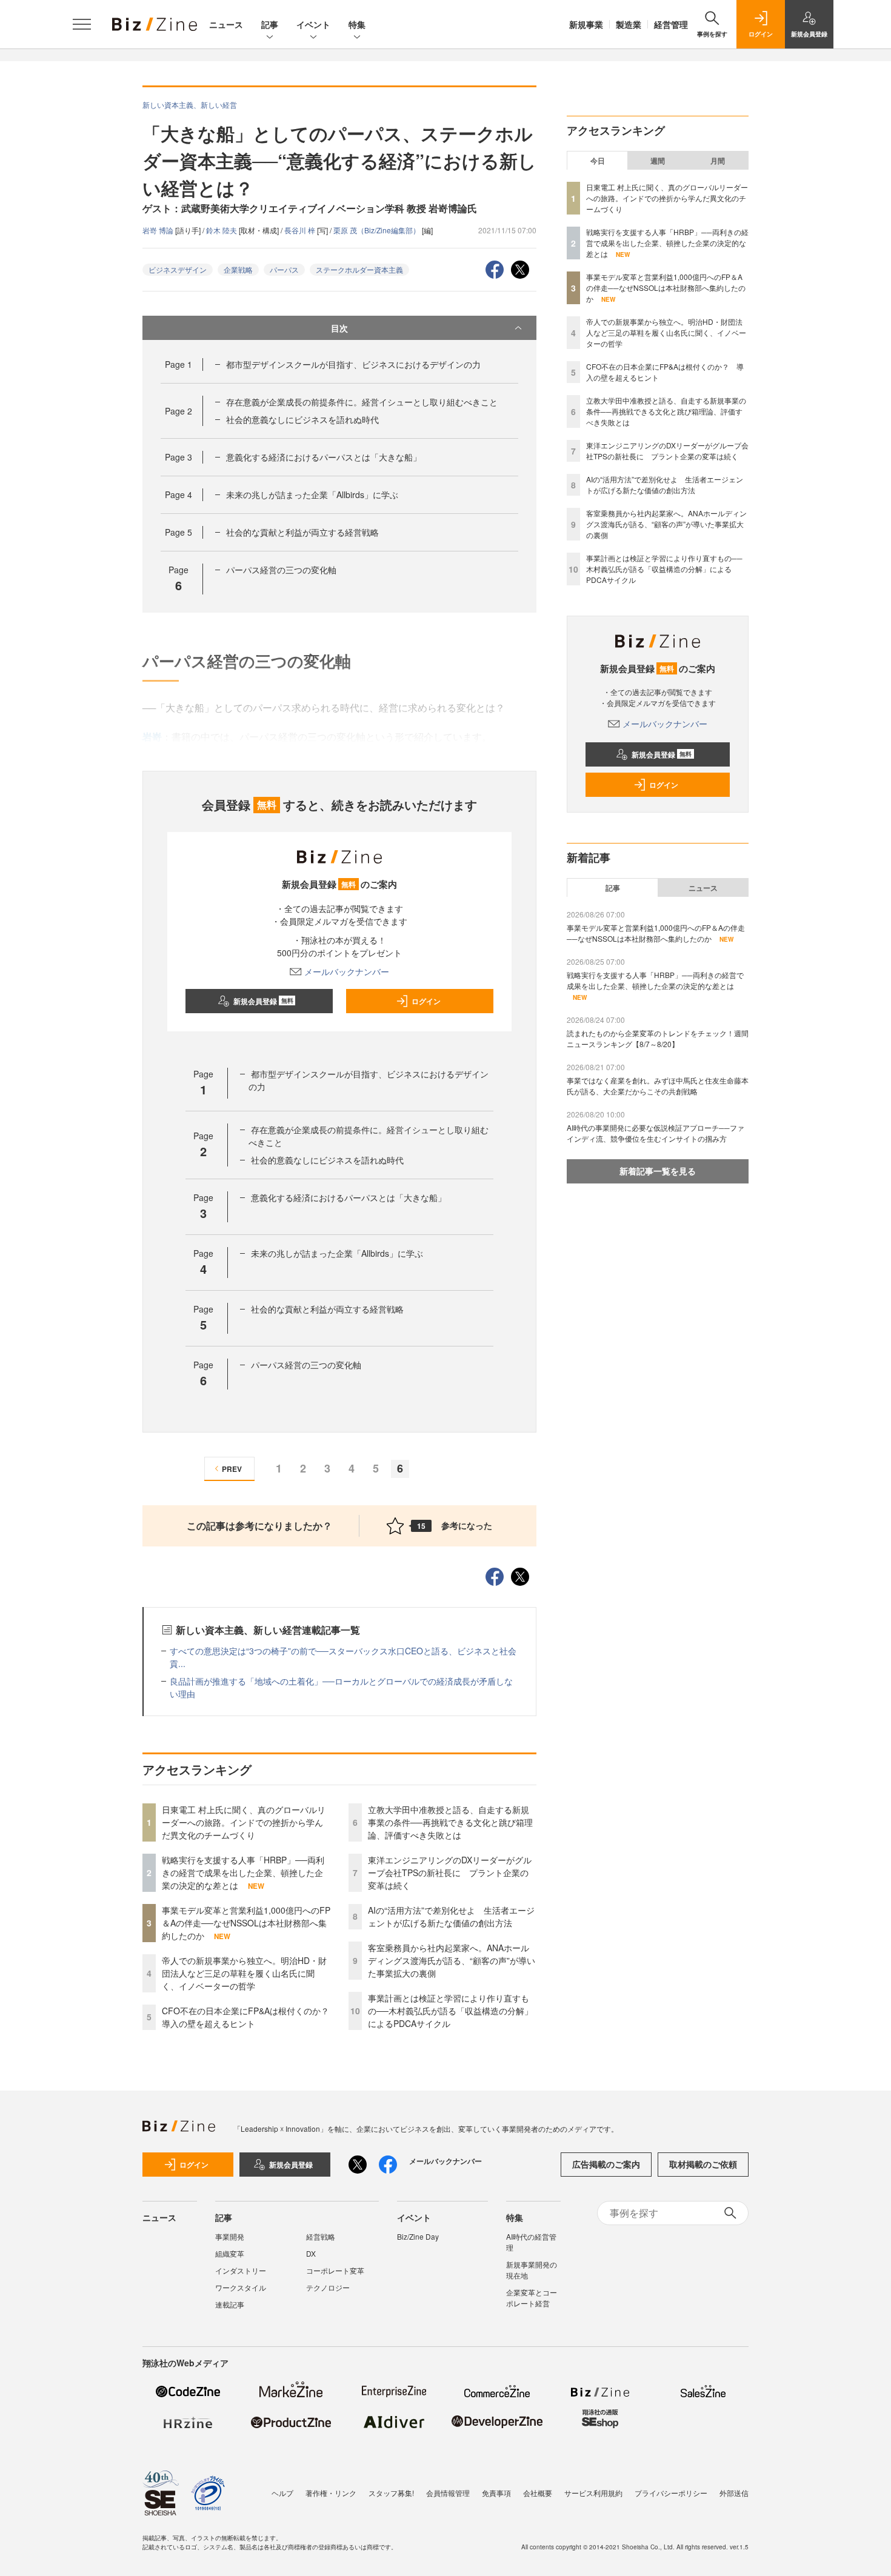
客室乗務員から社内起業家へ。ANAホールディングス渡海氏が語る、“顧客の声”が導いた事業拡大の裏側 (452, 1960)
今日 (598, 161)
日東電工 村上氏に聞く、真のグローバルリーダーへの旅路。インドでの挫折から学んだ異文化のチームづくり (244, 1822)
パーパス (284, 269)
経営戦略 (321, 2236)
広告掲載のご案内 (606, 2164)
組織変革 (230, 2253)
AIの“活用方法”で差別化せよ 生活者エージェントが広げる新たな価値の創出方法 (451, 1916)
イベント (313, 24)
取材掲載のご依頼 (703, 2164)
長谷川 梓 (301, 230)
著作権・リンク (331, 2493)
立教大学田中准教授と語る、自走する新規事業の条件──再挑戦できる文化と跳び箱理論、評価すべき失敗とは (450, 1822)
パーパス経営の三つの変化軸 (281, 570)
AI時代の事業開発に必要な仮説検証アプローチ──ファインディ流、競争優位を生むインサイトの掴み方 (656, 1133)
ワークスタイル (241, 2287)
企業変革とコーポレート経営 (532, 2298)
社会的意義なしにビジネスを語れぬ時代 (302, 419)
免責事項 (496, 2493)
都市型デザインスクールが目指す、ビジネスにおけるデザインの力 (353, 364)
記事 (270, 24)
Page (179, 364)
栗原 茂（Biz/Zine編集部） (378, 230)
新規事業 (586, 24)
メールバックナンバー (347, 971)
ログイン (426, 1001)
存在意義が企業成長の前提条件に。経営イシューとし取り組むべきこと (362, 402)
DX (311, 2253)
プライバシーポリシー (671, 2493)
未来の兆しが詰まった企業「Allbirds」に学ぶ (312, 494)
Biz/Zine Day (418, 2236)
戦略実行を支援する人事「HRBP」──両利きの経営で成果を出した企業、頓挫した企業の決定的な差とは (243, 1872)
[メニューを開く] (82, 24)
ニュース (226, 24)
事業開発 (230, 2236)
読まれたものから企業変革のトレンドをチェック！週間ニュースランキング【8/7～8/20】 (658, 1038)
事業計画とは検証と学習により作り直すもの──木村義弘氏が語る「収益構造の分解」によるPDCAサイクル (450, 2011)
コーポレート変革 (335, 2270)
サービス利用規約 (593, 2493)
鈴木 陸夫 (222, 230)
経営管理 (671, 24)
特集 (357, 24)
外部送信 (734, 2493)
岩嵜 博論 (159, 230)
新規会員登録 (263, 1001)
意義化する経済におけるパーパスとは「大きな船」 (324, 457)
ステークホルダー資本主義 (359, 269)
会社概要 (538, 2493)
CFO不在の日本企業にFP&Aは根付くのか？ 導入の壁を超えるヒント (250, 2017)
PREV (232, 1469)
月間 (718, 161)
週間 (658, 161)
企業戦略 (238, 269)
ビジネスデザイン (178, 269)
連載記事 (230, 2304)
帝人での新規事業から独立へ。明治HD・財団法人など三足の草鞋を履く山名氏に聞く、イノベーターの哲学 (244, 1973)
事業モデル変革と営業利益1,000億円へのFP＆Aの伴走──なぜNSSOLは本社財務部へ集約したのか (246, 1923)
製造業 (629, 24)
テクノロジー (328, 2287)
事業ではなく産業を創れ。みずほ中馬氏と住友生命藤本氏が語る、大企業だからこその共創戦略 (658, 1086)
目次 (339, 328)
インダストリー (241, 2270)
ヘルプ (282, 2493)
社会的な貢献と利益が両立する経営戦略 (302, 532)
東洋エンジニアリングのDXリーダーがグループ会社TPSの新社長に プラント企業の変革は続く (450, 1872)
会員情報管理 (448, 2493)
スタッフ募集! (391, 2493)
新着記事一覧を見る (658, 1171)
